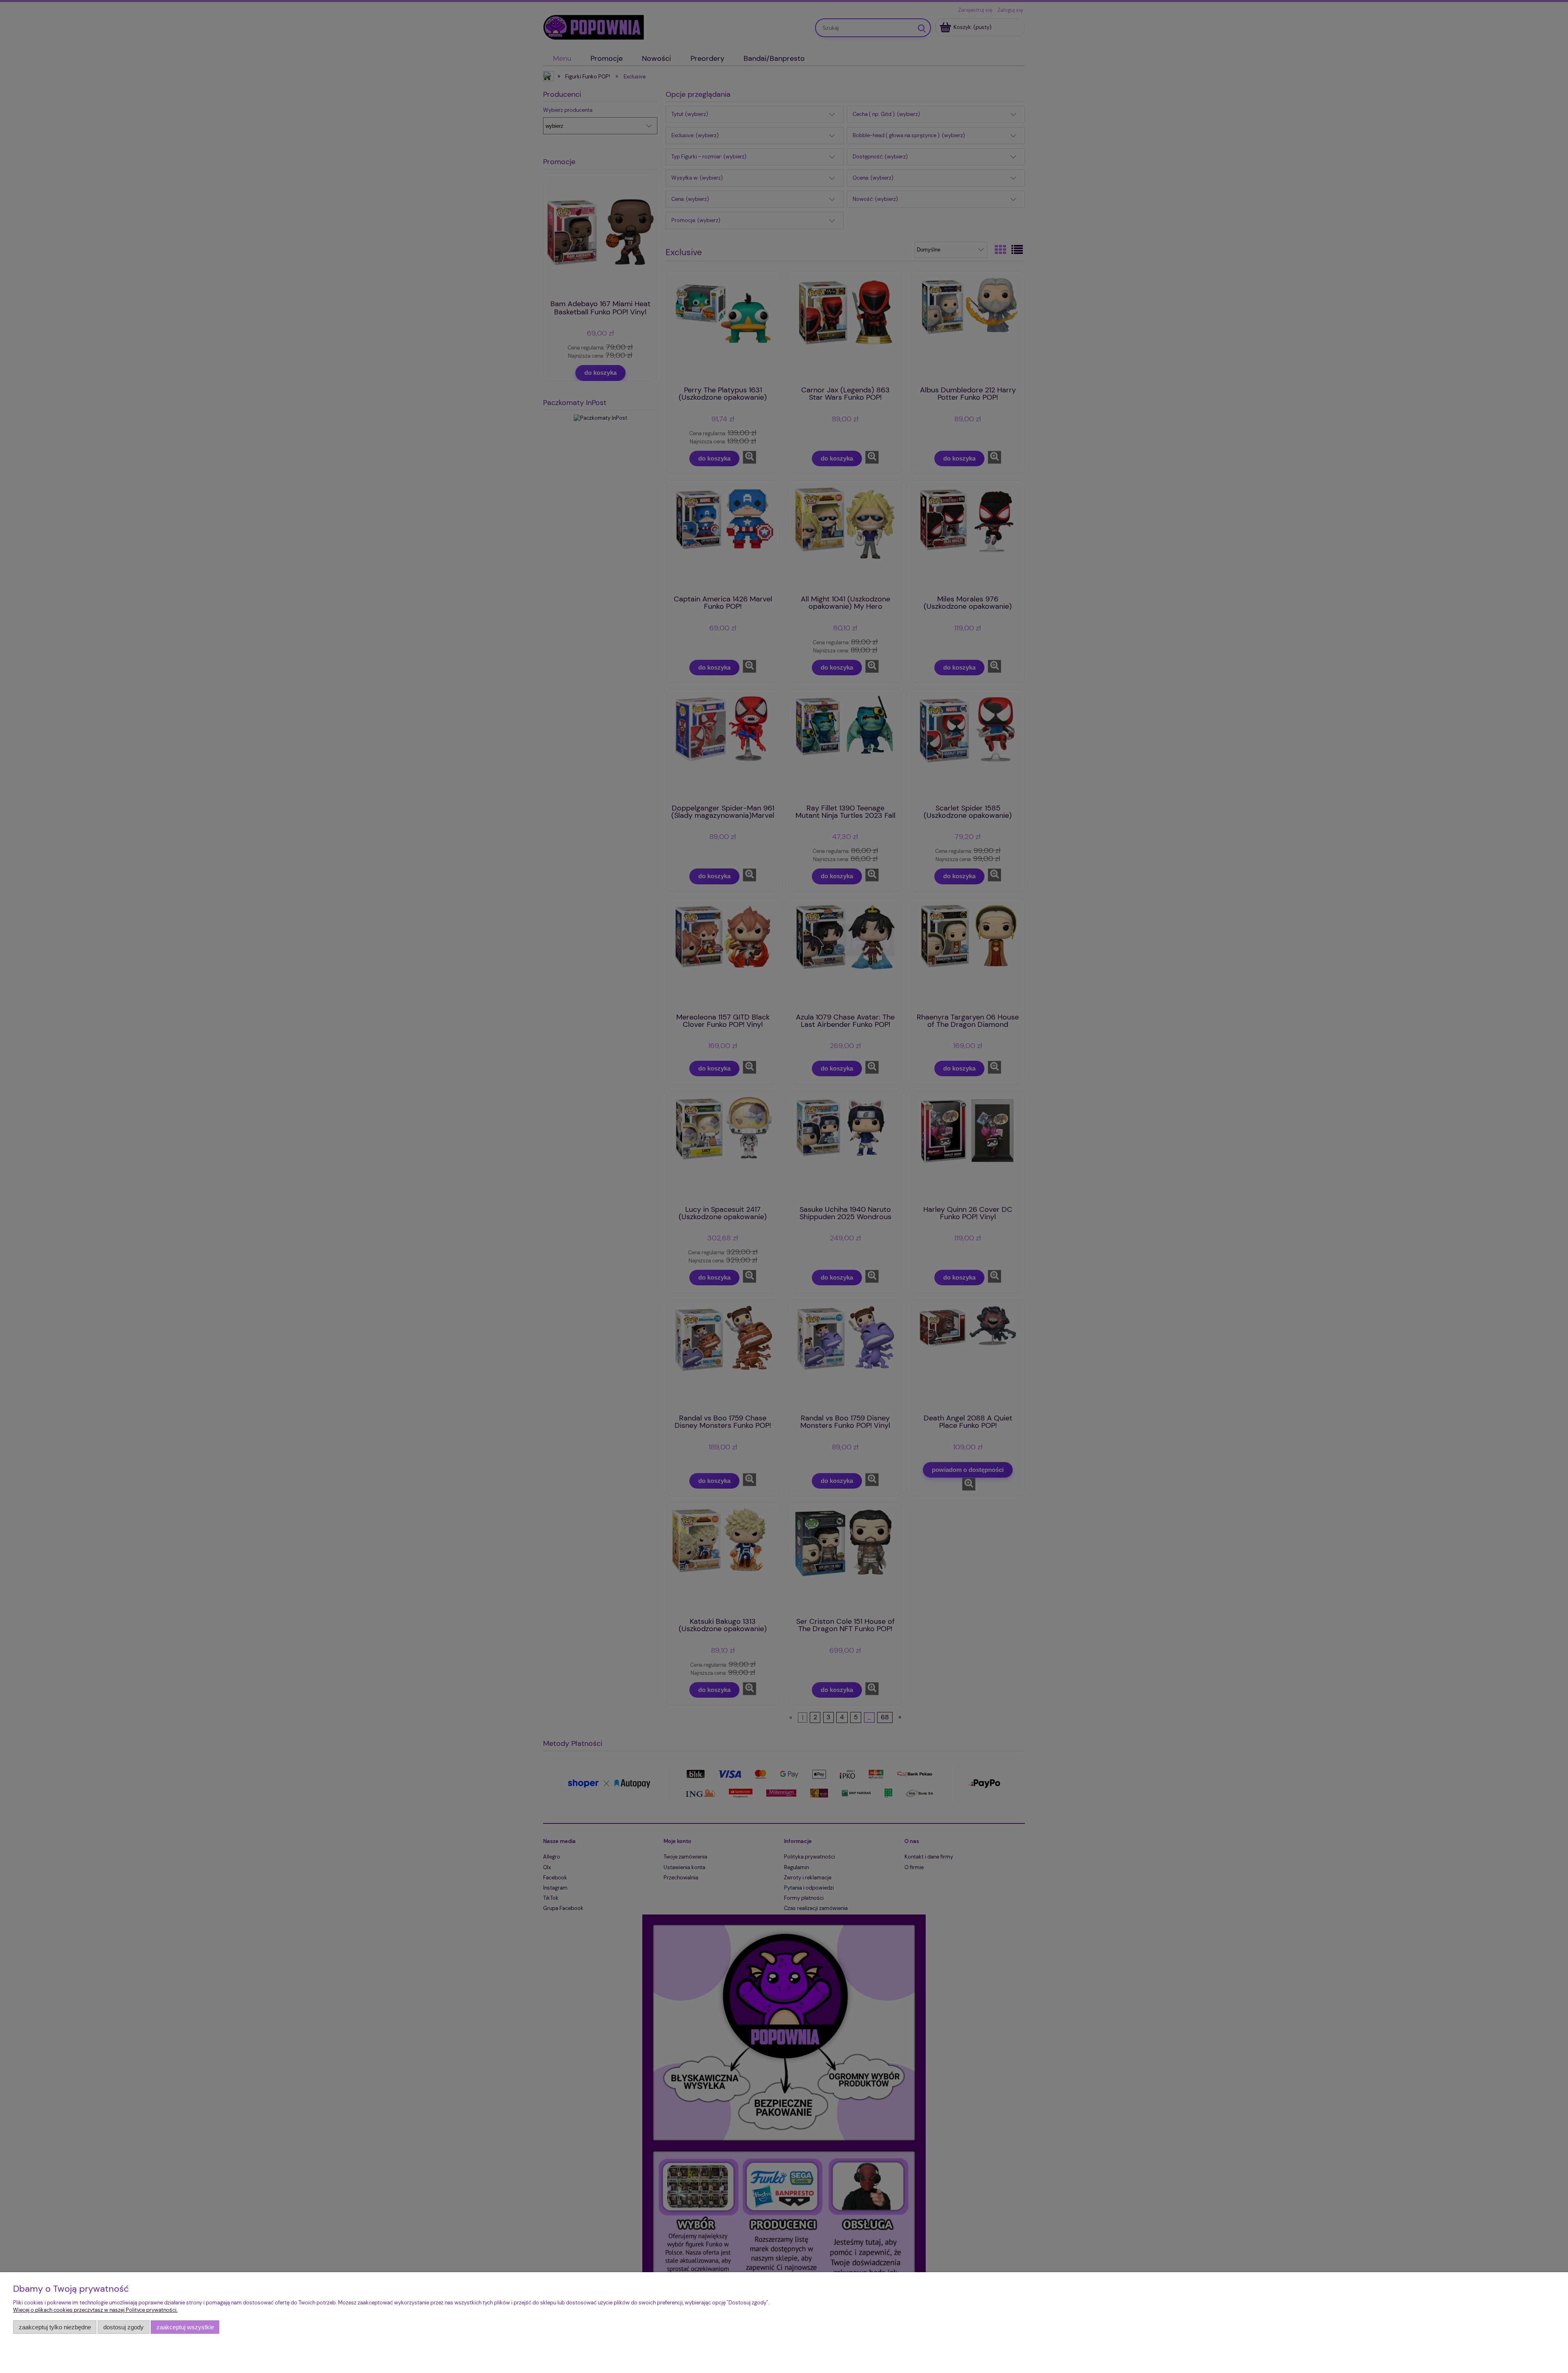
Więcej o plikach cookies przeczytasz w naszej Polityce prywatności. (95, 2310)
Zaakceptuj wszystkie (185, 2327)
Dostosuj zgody (124, 2327)
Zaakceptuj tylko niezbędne (55, 2327)
